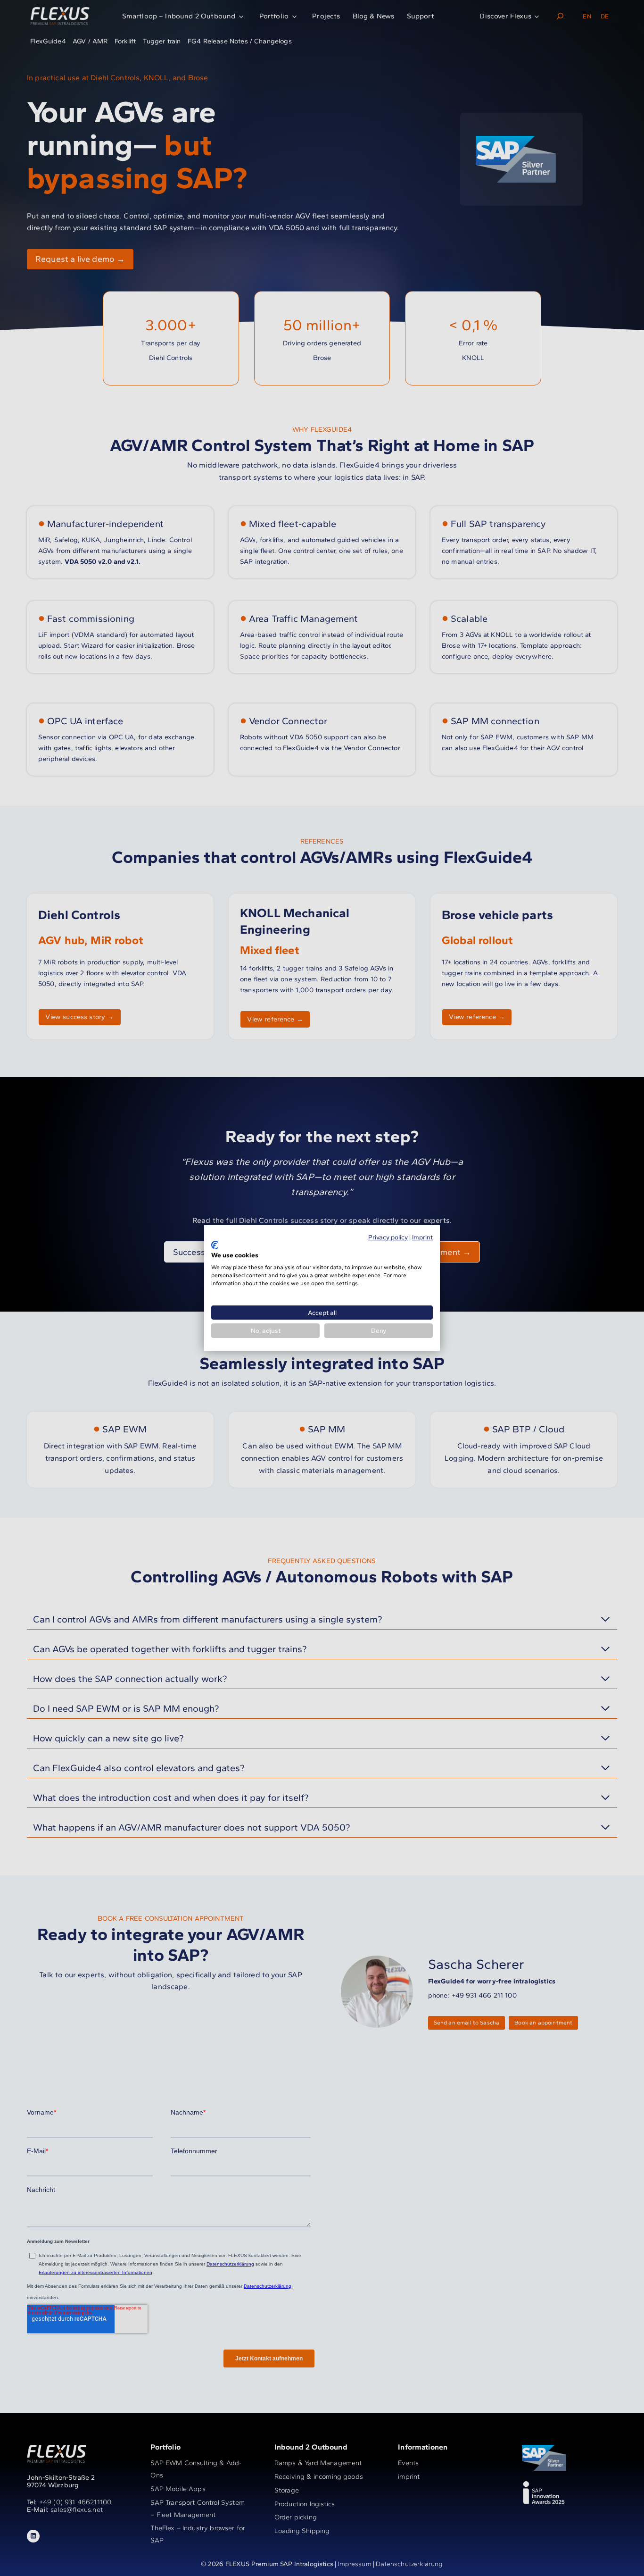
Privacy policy (388, 1237)
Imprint (422, 1237)
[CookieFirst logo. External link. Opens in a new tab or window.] (215, 1245)
